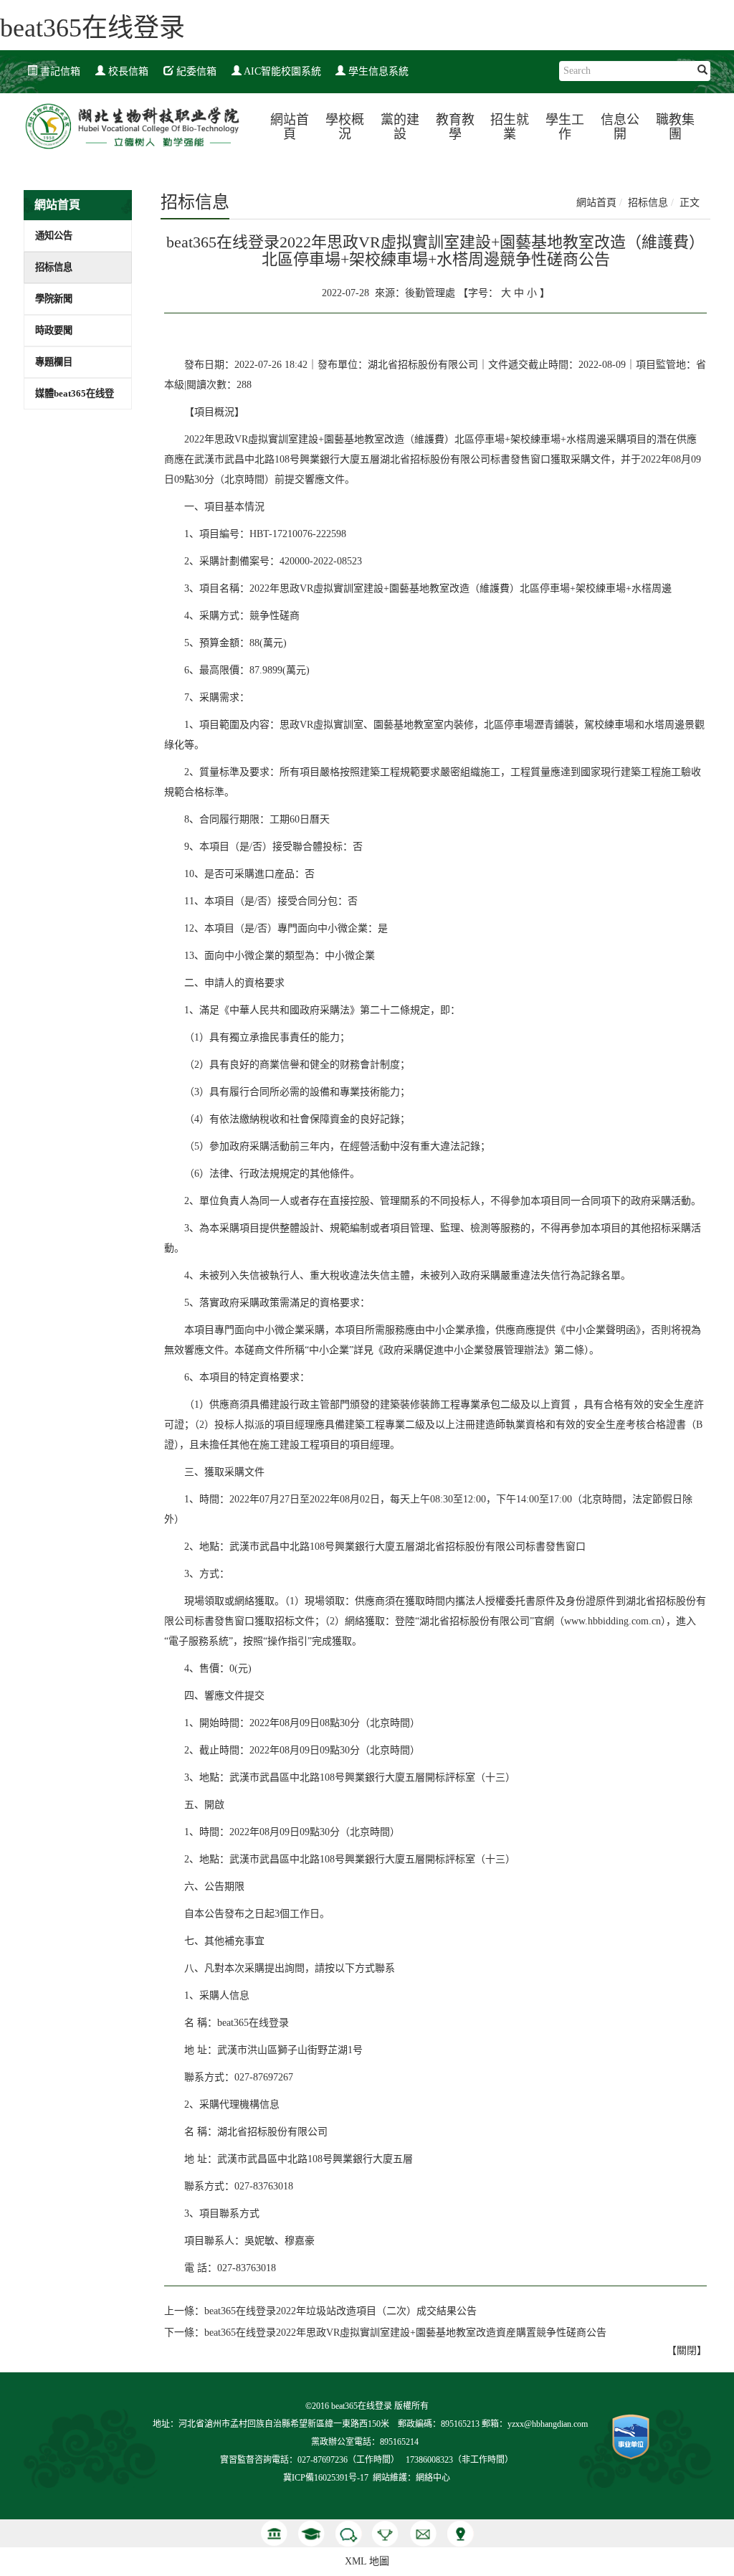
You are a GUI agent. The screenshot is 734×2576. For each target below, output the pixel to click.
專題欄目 (54, 362)
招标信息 (54, 267)
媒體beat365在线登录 (75, 398)
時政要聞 (54, 330)
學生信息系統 (377, 71)
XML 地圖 (367, 2561)
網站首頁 (290, 127)
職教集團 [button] (675, 127)
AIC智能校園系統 (281, 71)
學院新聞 (54, 299)
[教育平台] (386, 2533)
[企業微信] (348, 2533)
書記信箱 (59, 71)
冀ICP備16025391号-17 (326, 2478)
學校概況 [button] (345, 127)
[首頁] (274, 2533)
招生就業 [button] (510, 127)
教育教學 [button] (455, 127)
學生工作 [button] (565, 127)
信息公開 (620, 127)
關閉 (687, 2350)
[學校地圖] (460, 2533)
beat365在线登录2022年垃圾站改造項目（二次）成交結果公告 (340, 2311)
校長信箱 (127, 71)
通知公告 (54, 236)
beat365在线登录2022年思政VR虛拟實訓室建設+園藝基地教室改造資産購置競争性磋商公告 (405, 2333)
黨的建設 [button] (400, 127)
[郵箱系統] (423, 2533)
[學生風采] (311, 2533)
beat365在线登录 (92, 28)
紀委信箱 (195, 71)
